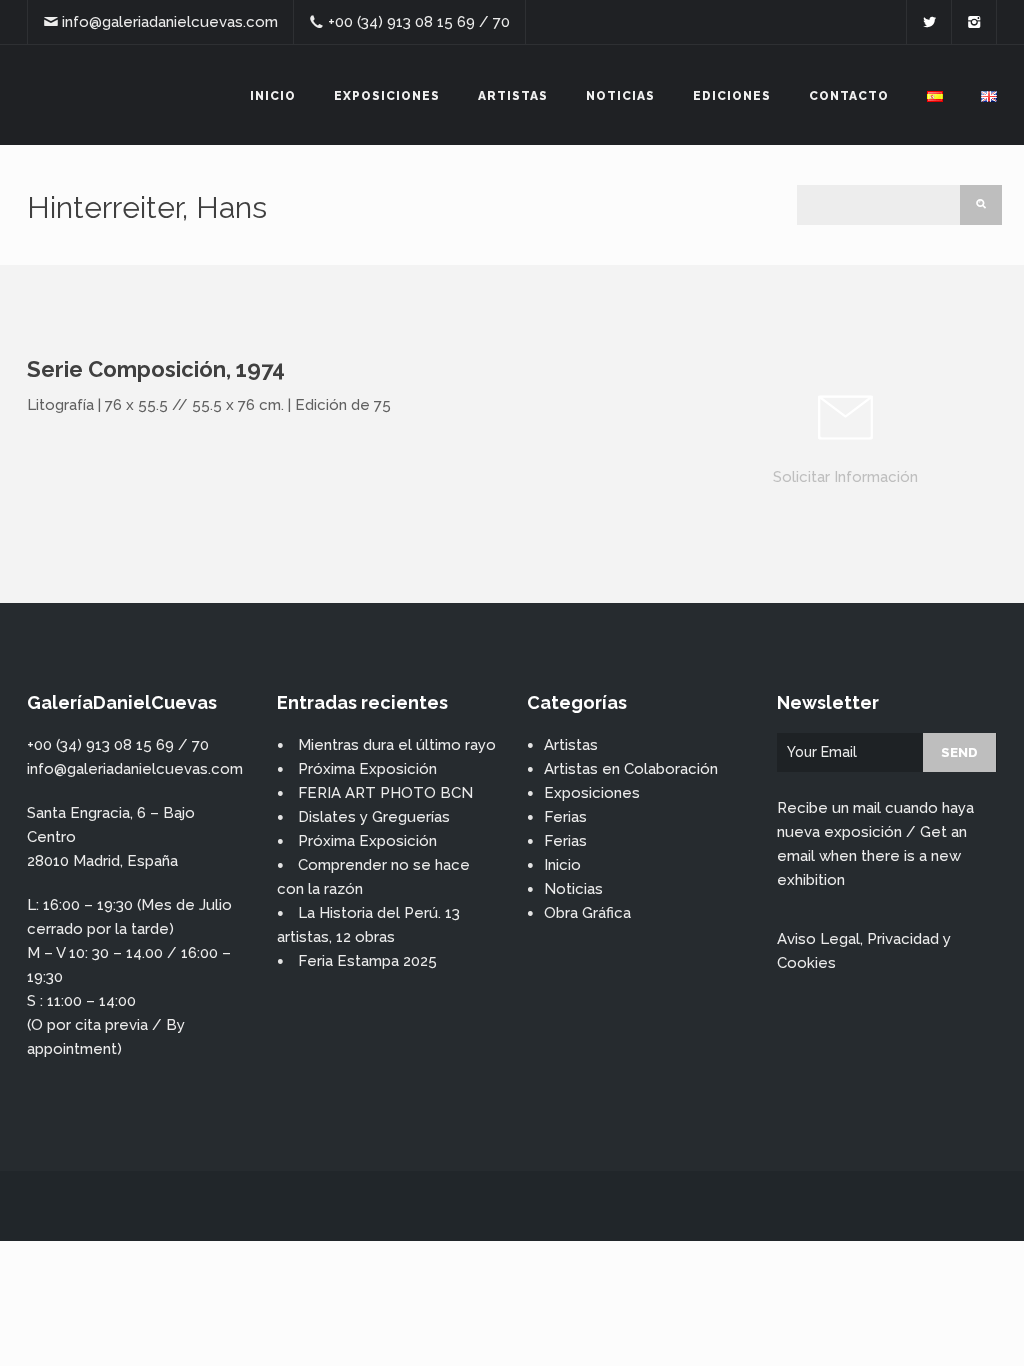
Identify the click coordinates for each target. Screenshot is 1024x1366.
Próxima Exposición (367, 769)
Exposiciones (387, 96)
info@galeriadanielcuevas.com (170, 22)
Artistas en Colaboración (631, 769)
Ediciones (732, 96)
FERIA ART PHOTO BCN (385, 793)
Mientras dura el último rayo (397, 745)
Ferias (565, 817)
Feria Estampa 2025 (367, 961)
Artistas (513, 96)
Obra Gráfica (587, 913)
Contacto (849, 96)
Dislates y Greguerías (374, 817)
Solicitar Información (845, 477)
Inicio (273, 96)
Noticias (620, 96)
